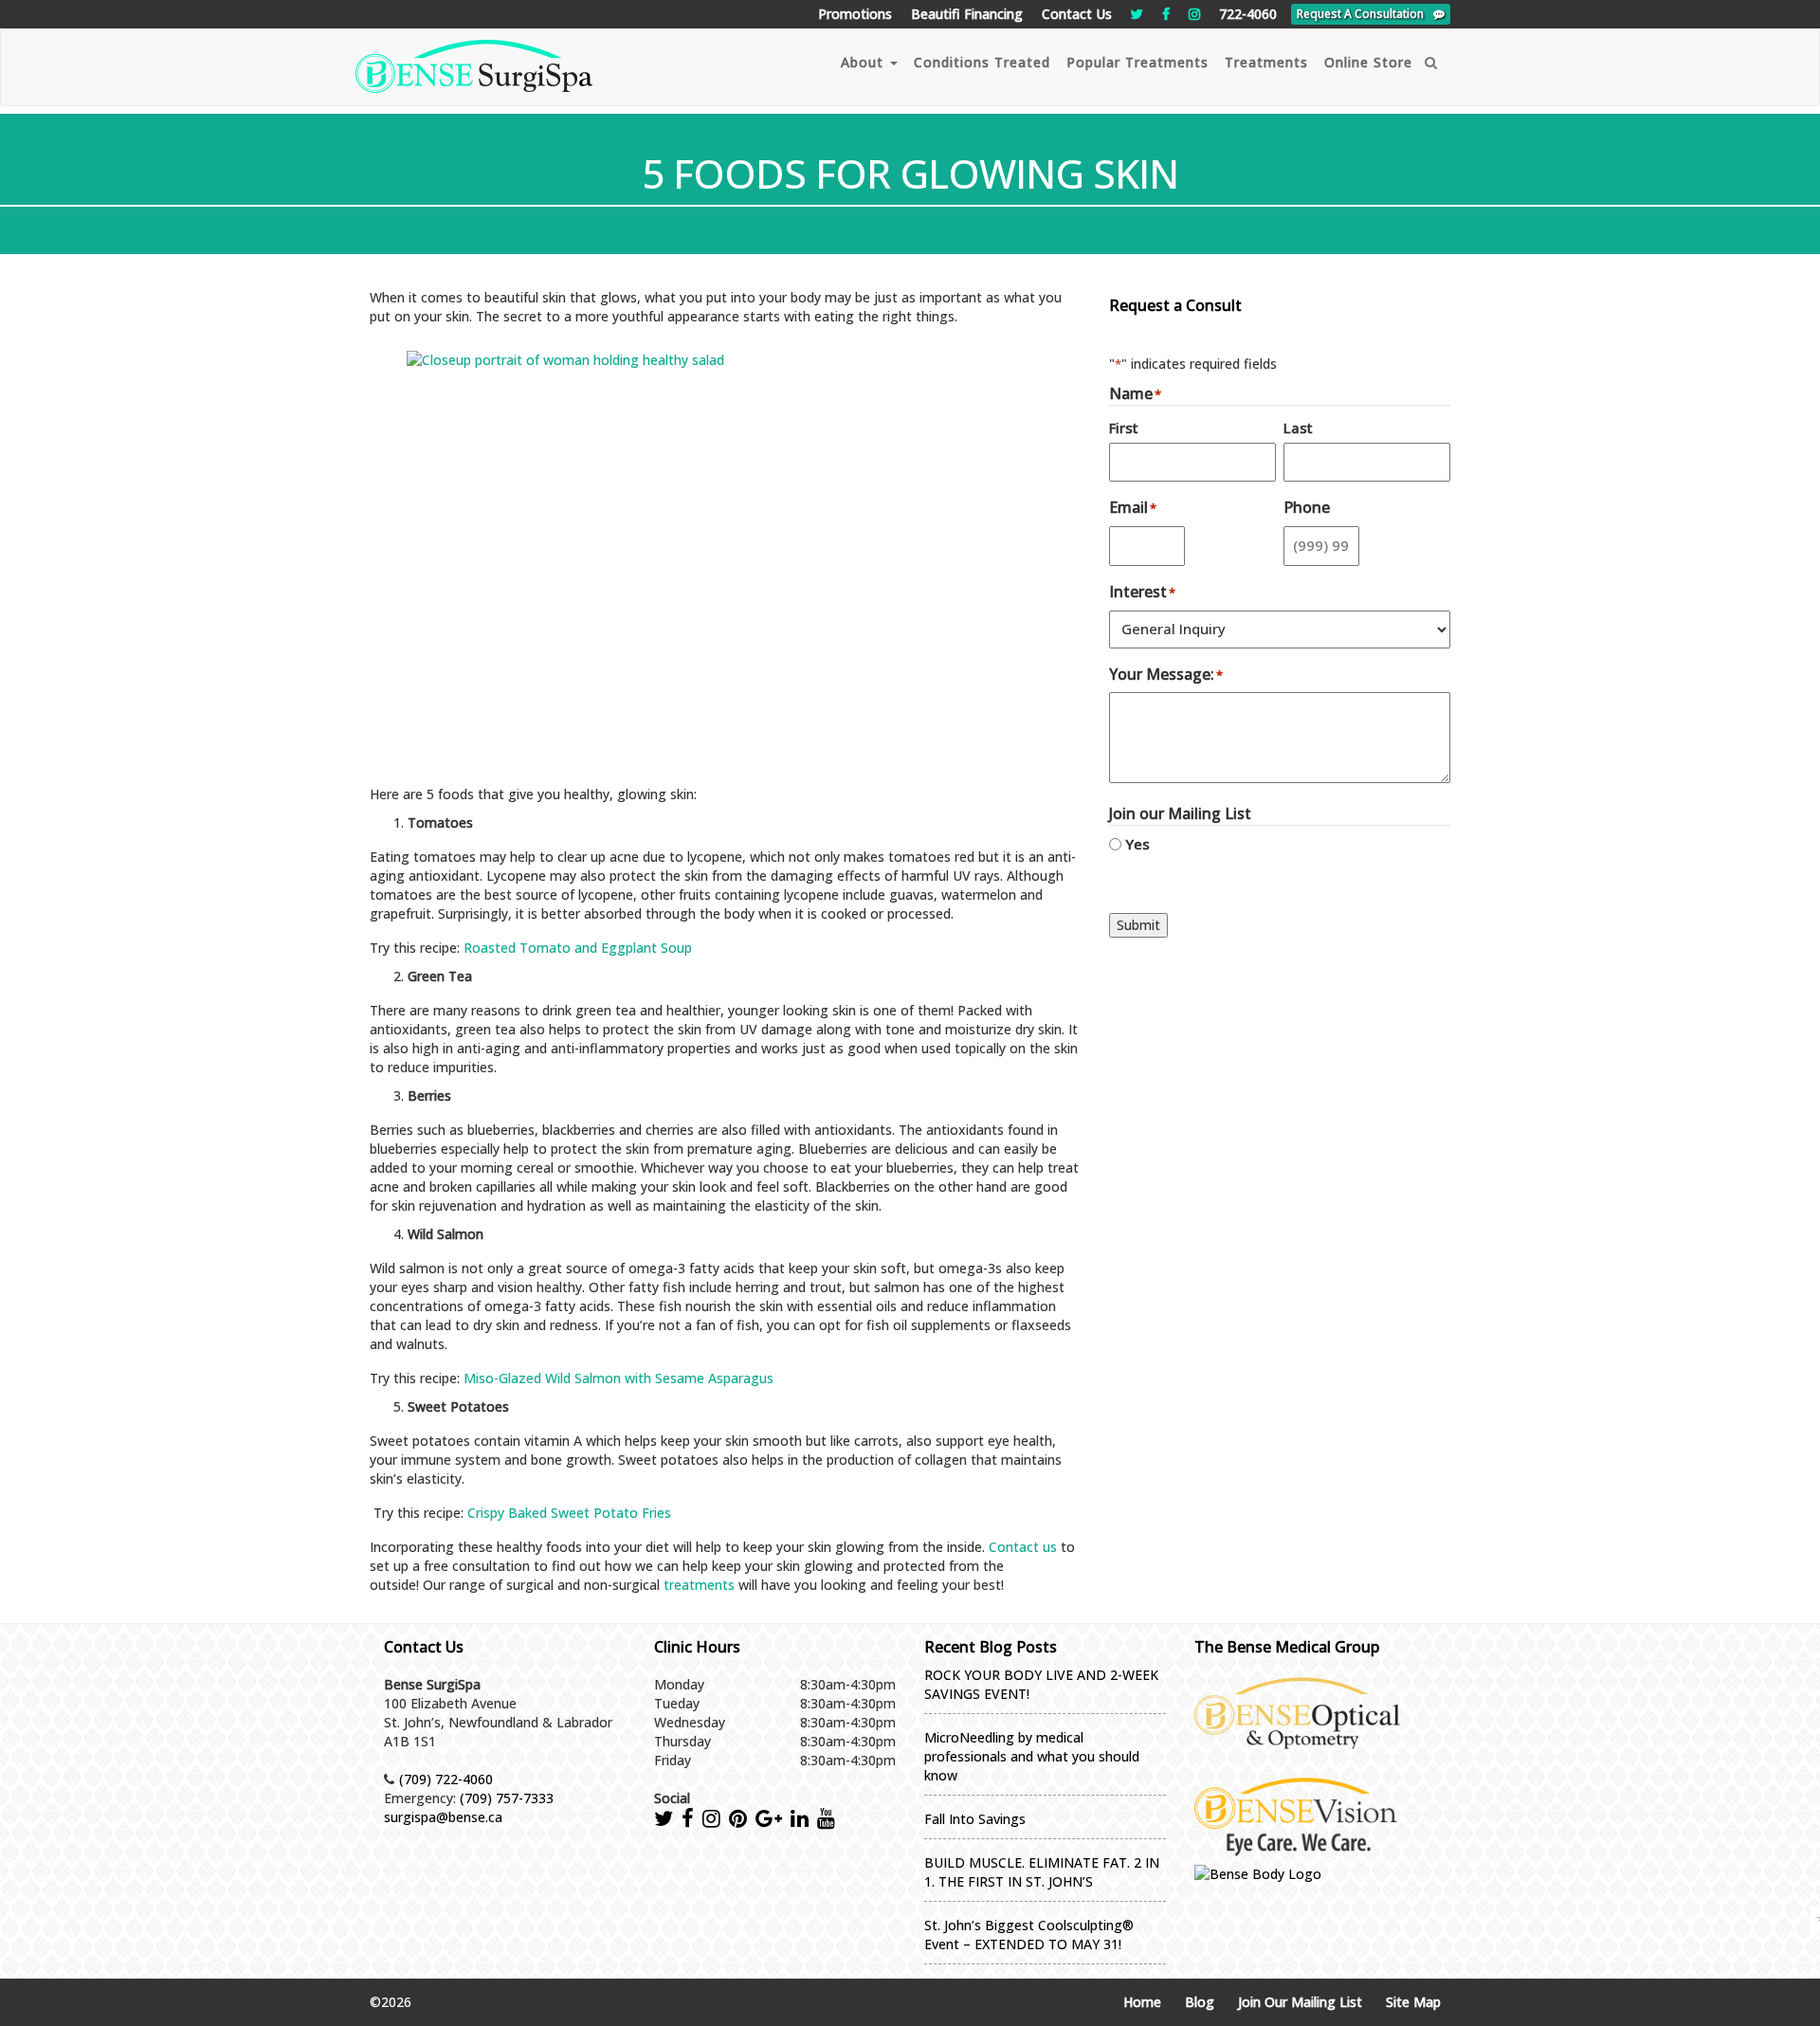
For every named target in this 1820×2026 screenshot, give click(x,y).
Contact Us (1077, 14)
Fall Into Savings (975, 1819)
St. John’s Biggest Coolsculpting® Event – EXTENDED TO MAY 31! (1029, 1935)
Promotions (855, 14)
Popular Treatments (1137, 62)
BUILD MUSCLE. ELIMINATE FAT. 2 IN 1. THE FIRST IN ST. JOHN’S (1042, 1872)
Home (1142, 2002)
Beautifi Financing (967, 14)
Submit (1138, 925)
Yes (1137, 844)
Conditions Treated (982, 62)
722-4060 (1248, 14)
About (864, 62)
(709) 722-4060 (446, 1779)
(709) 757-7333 (507, 1798)
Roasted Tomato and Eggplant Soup (578, 948)
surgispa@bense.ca (443, 1817)
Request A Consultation (1360, 14)
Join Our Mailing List (1300, 2002)
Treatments (1266, 62)
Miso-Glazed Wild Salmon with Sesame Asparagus (619, 1378)
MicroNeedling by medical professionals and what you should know (1032, 1756)
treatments (699, 1585)
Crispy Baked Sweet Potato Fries (569, 1513)
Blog (1200, 2002)
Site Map (1413, 2002)
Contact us (1023, 1547)
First (1124, 428)
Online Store (1368, 62)
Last (1298, 428)
